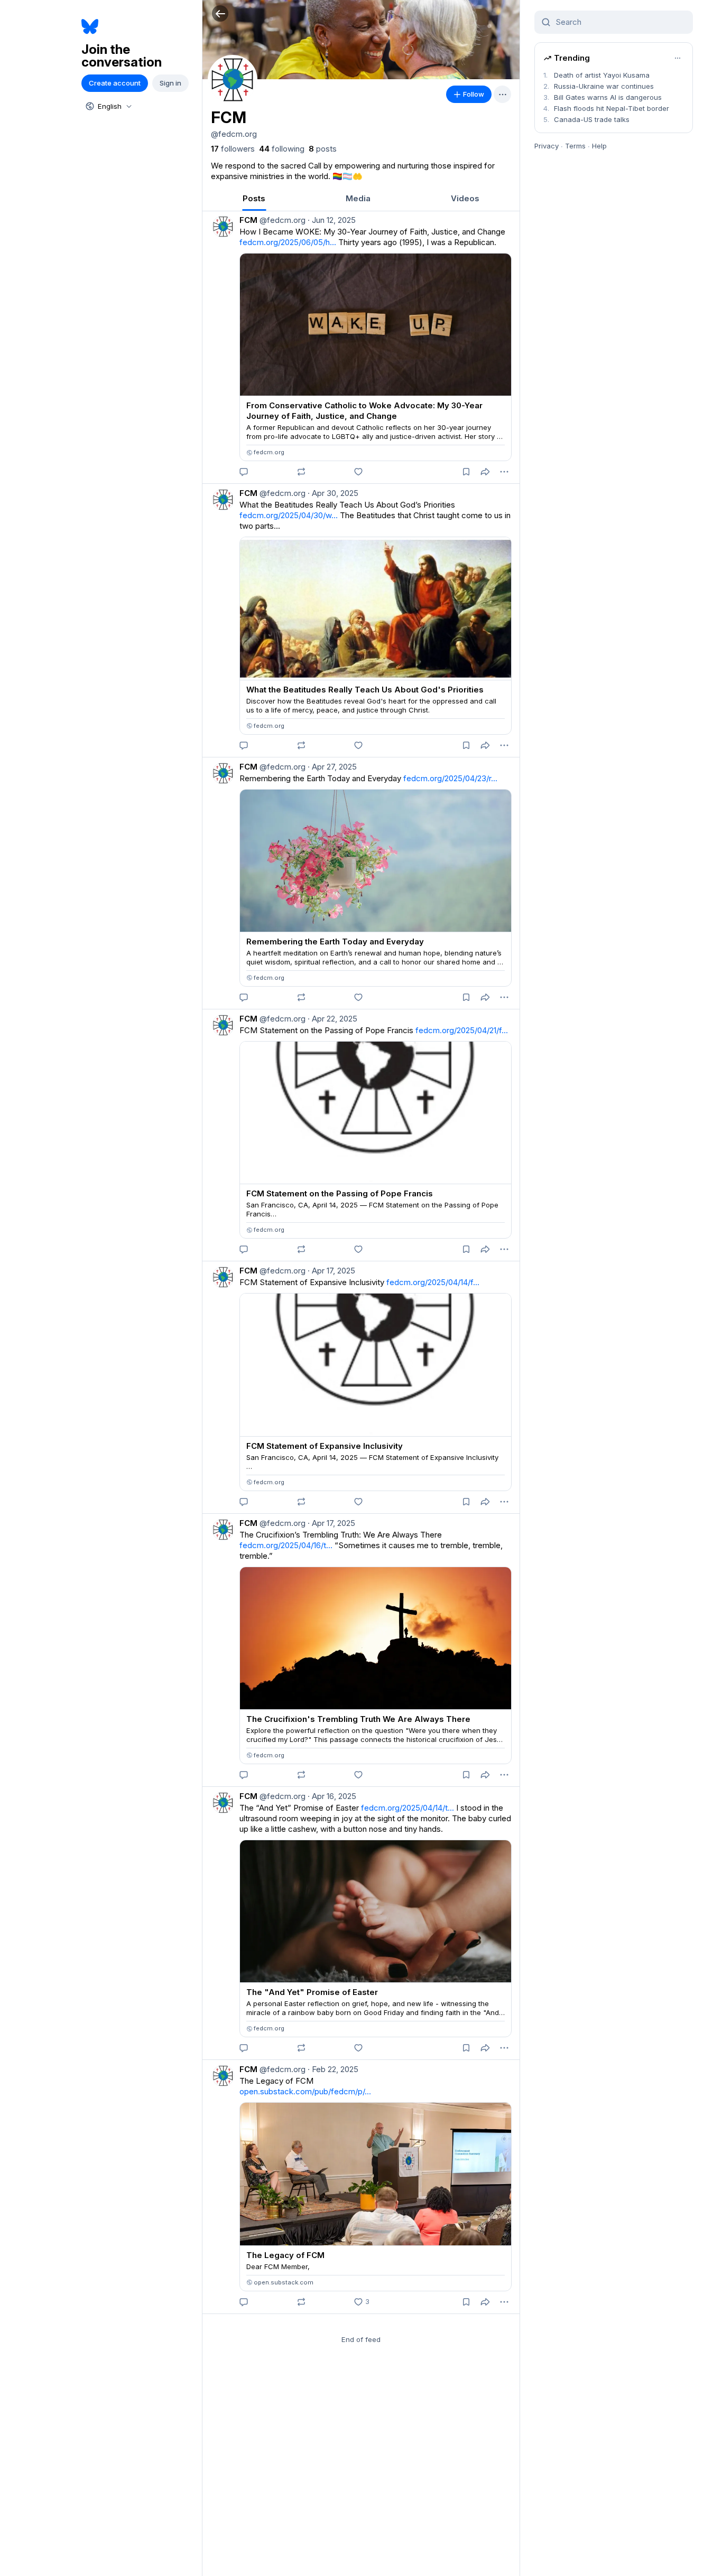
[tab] (254, 198)
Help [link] (599, 146)
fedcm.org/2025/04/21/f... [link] (462, 1030)
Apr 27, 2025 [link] (332, 767)
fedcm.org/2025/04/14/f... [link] (433, 1282)
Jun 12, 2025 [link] (332, 220)
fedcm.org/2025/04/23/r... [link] (450, 778)
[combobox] (108, 106)
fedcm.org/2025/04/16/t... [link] (286, 1545)
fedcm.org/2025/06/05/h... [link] (288, 242)
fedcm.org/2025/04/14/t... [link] (408, 1808)
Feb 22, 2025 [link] (333, 2069)
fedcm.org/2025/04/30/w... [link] (289, 515)
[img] (361, 40)
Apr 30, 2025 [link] (333, 493)
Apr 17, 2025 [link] (331, 1271)
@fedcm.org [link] (281, 220)
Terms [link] (575, 146)
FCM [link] (248, 220)
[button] (220, 13)
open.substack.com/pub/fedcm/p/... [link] (305, 2091)
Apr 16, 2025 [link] (332, 1796)
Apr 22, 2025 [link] (332, 1019)
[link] (233, 149)
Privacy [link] (547, 146)
